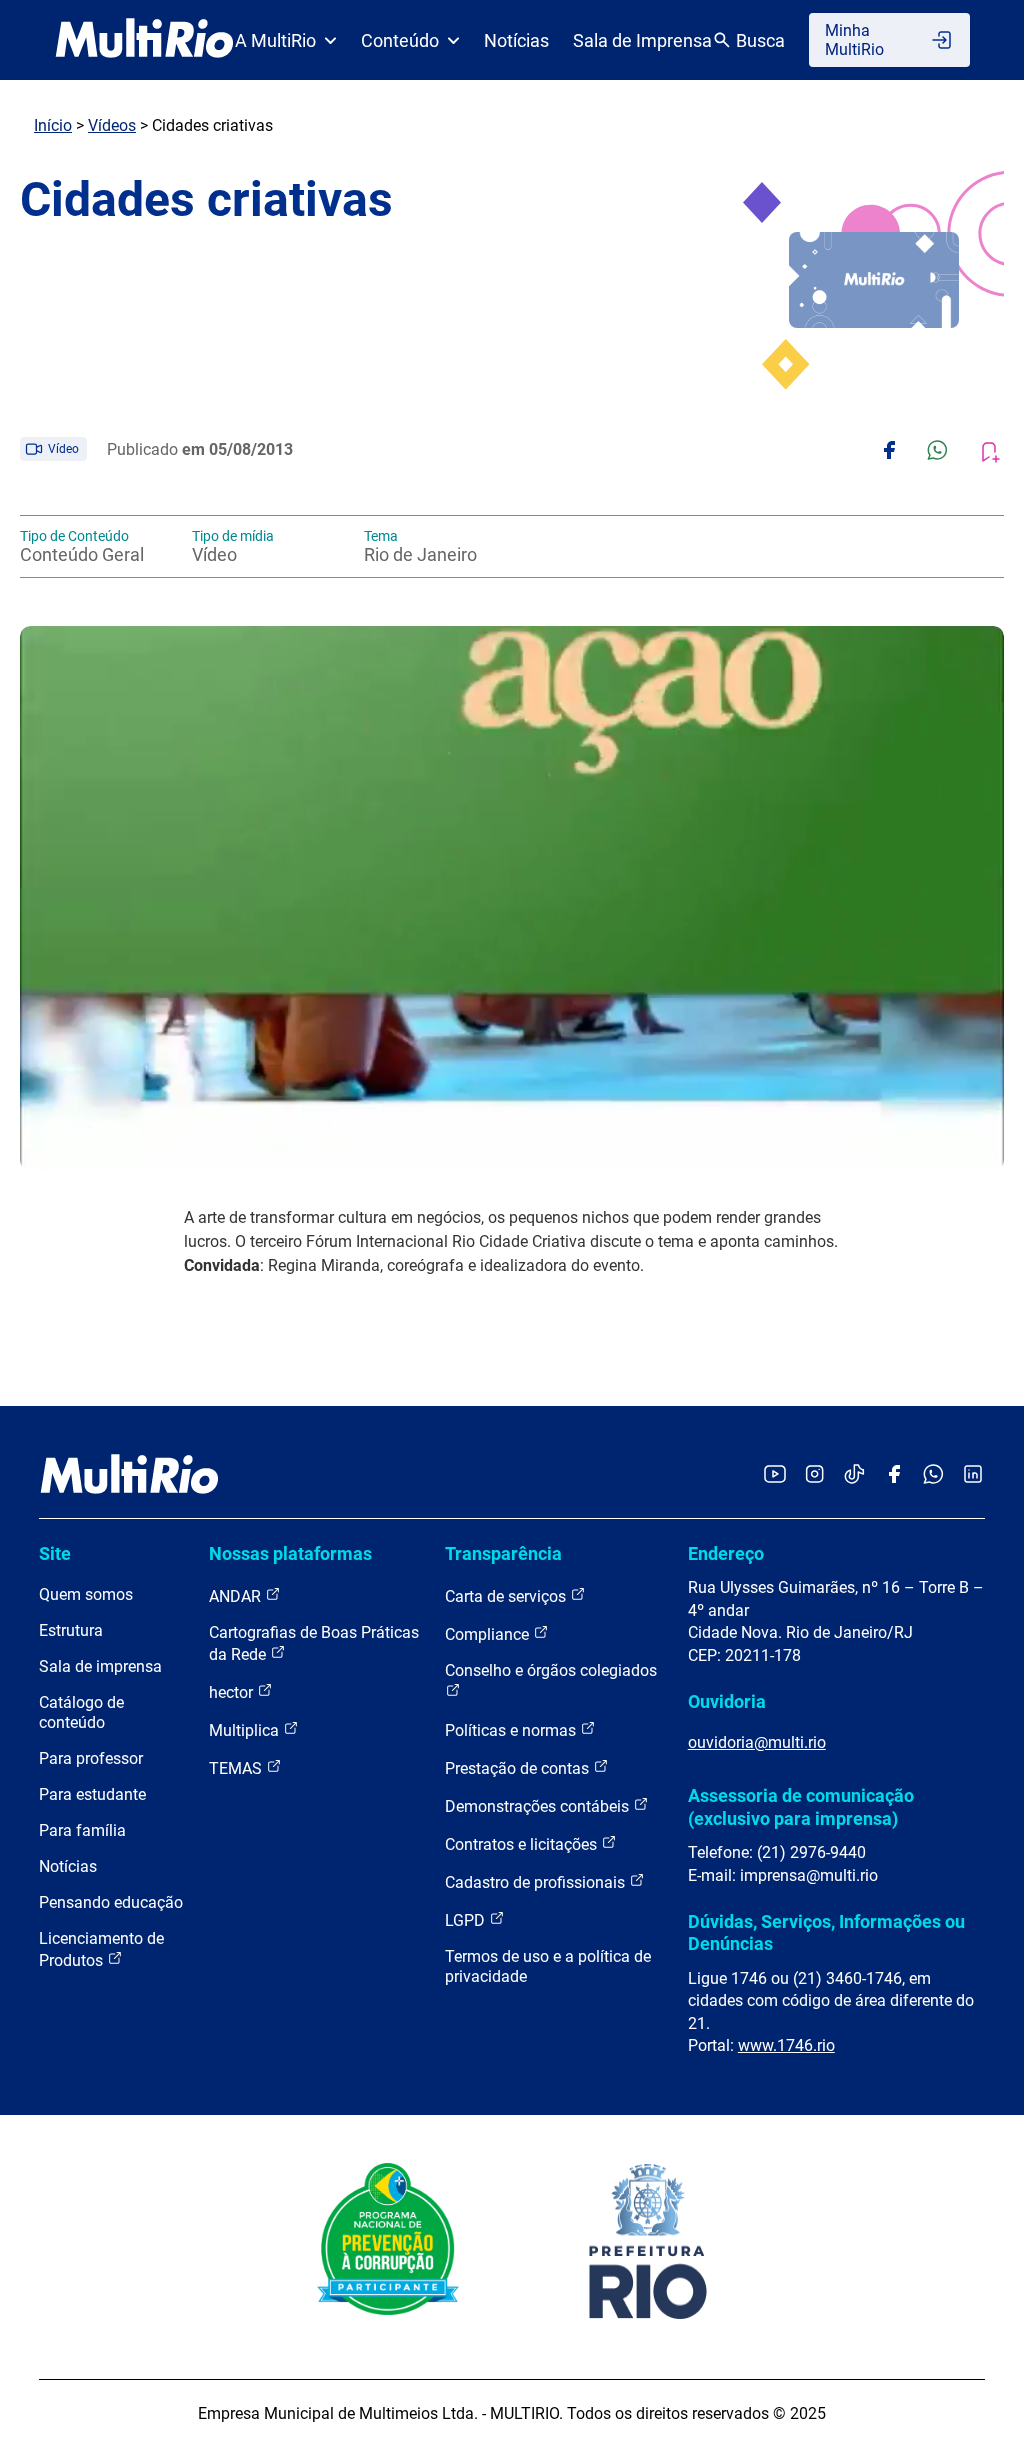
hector (233, 1692)
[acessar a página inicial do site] (144, 40)
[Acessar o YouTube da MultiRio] (775, 1475)
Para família (82, 1830)
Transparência (503, 1553)
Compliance (489, 1634)
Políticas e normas (512, 1730)
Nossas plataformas (290, 1553)
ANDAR (237, 1596)
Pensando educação (111, 1902)
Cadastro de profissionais (537, 1882)
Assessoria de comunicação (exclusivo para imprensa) (801, 1806)
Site (55, 1553)
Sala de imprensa (100, 1666)
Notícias (516, 40)
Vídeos (112, 125)
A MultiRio (275, 40)
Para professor (91, 1758)
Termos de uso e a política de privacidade (548, 1966)
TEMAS (237, 1768)
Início (53, 125)
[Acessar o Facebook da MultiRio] (894, 1475)
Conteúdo (400, 40)
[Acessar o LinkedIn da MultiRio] (973, 1475)
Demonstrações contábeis (539, 1806)
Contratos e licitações (523, 1844)
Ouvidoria (727, 1701)
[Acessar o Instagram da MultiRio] (814, 1475)
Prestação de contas (519, 1768)
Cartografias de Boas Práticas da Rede (314, 1643)
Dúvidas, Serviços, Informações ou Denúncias (826, 1932)
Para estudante (92, 1794)
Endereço (726, 1553)
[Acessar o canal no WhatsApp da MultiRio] (933, 1475)
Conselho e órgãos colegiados (551, 1670)
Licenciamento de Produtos (101, 1949)
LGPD (467, 1920)
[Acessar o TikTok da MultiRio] (854, 1475)
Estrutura (71, 1630)
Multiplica (246, 1730)
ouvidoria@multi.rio (757, 1742)
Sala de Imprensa (642, 40)
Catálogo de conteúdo (81, 1712)
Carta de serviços (507, 1596)
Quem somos (86, 1594)
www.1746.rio (786, 2045)
